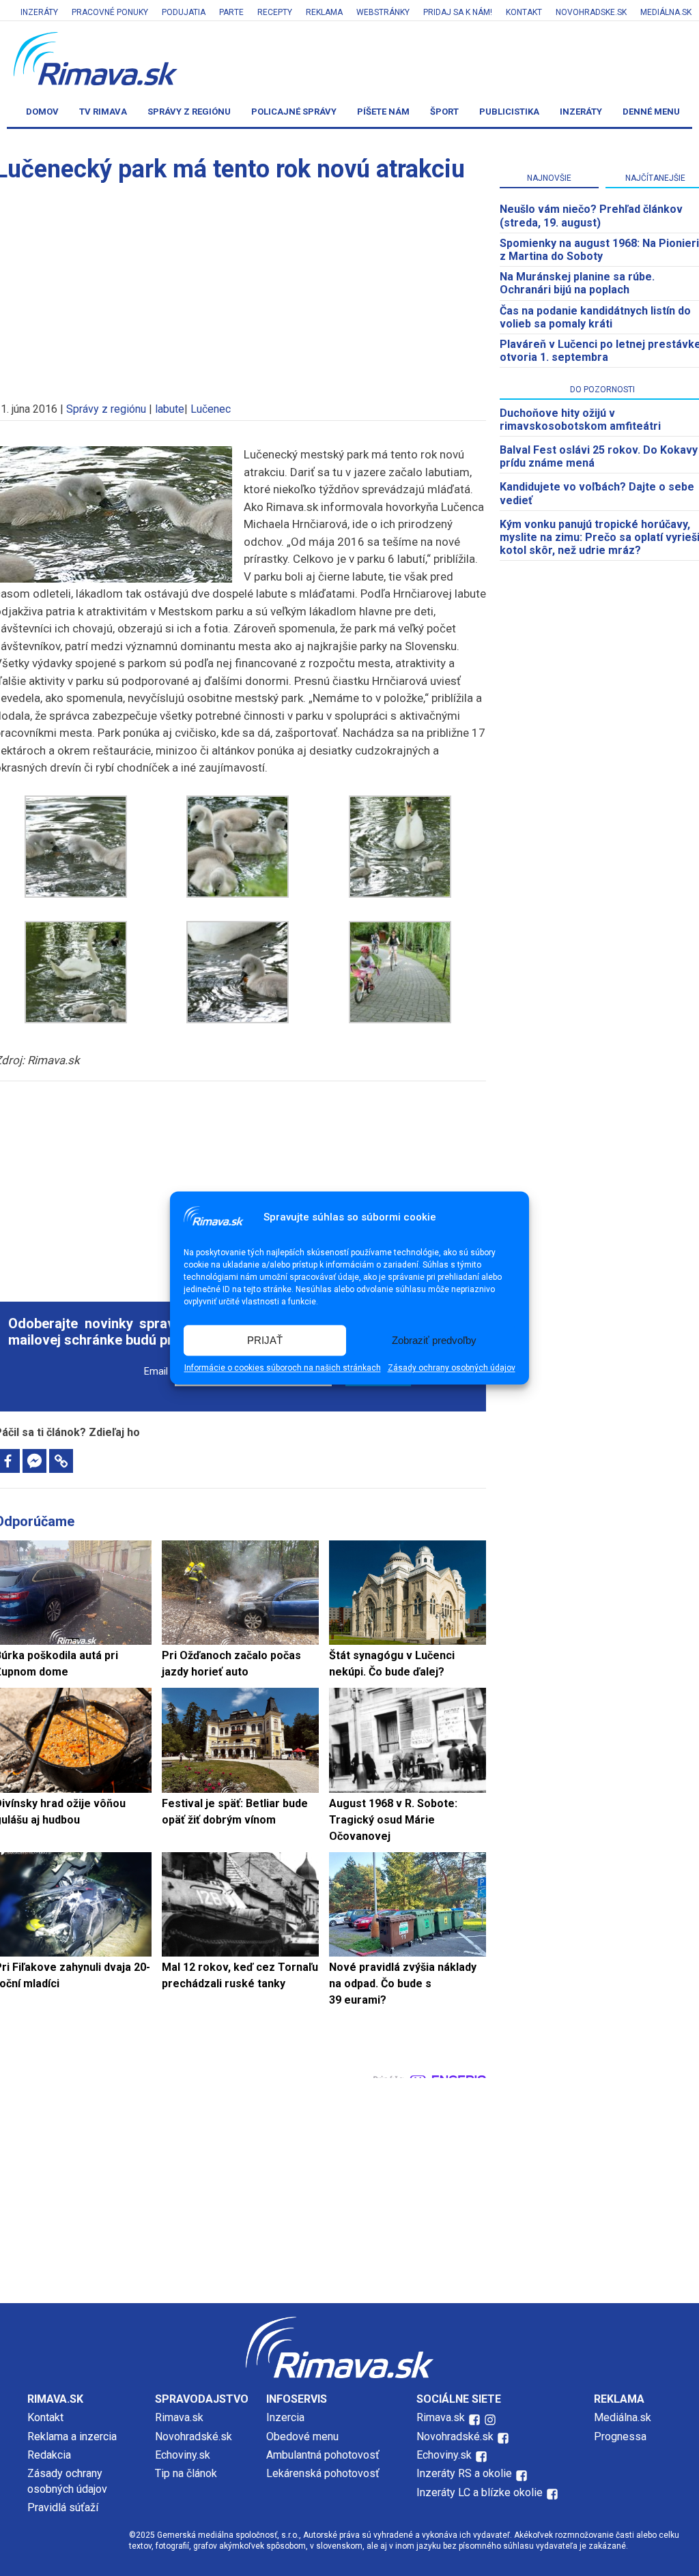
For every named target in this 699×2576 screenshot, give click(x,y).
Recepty (275, 12)
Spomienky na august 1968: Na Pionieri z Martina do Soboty (599, 250)
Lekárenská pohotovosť (324, 2473)
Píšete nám (383, 112)
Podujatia (184, 12)
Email (156, 1372)
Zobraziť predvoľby (434, 1340)
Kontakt (524, 12)
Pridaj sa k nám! (458, 12)
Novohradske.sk (591, 12)
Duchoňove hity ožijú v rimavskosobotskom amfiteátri (580, 420)
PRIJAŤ (265, 1340)
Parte (231, 12)
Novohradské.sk (194, 2436)
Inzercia (285, 2417)
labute (170, 409)
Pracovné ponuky (110, 12)
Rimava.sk (179, 2417)
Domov (42, 112)
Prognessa (620, 2436)
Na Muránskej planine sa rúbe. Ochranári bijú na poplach (577, 283)
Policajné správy (294, 112)
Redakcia (49, 2455)
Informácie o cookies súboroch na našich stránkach (283, 1368)
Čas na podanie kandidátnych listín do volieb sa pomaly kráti (595, 317)
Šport (444, 112)
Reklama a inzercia (72, 2436)
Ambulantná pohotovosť (324, 2455)
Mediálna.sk (666, 12)
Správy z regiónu (189, 112)
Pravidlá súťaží (63, 2507)
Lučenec (211, 409)
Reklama (324, 12)
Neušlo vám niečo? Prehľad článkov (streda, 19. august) (591, 216)
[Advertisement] (240, 1184)
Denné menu (651, 112)
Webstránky (383, 12)
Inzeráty (39, 12)
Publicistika (509, 112)
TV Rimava (103, 112)
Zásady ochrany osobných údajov (452, 1368)
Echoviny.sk (183, 2455)
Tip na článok (186, 2473)
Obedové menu (302, 2436)
